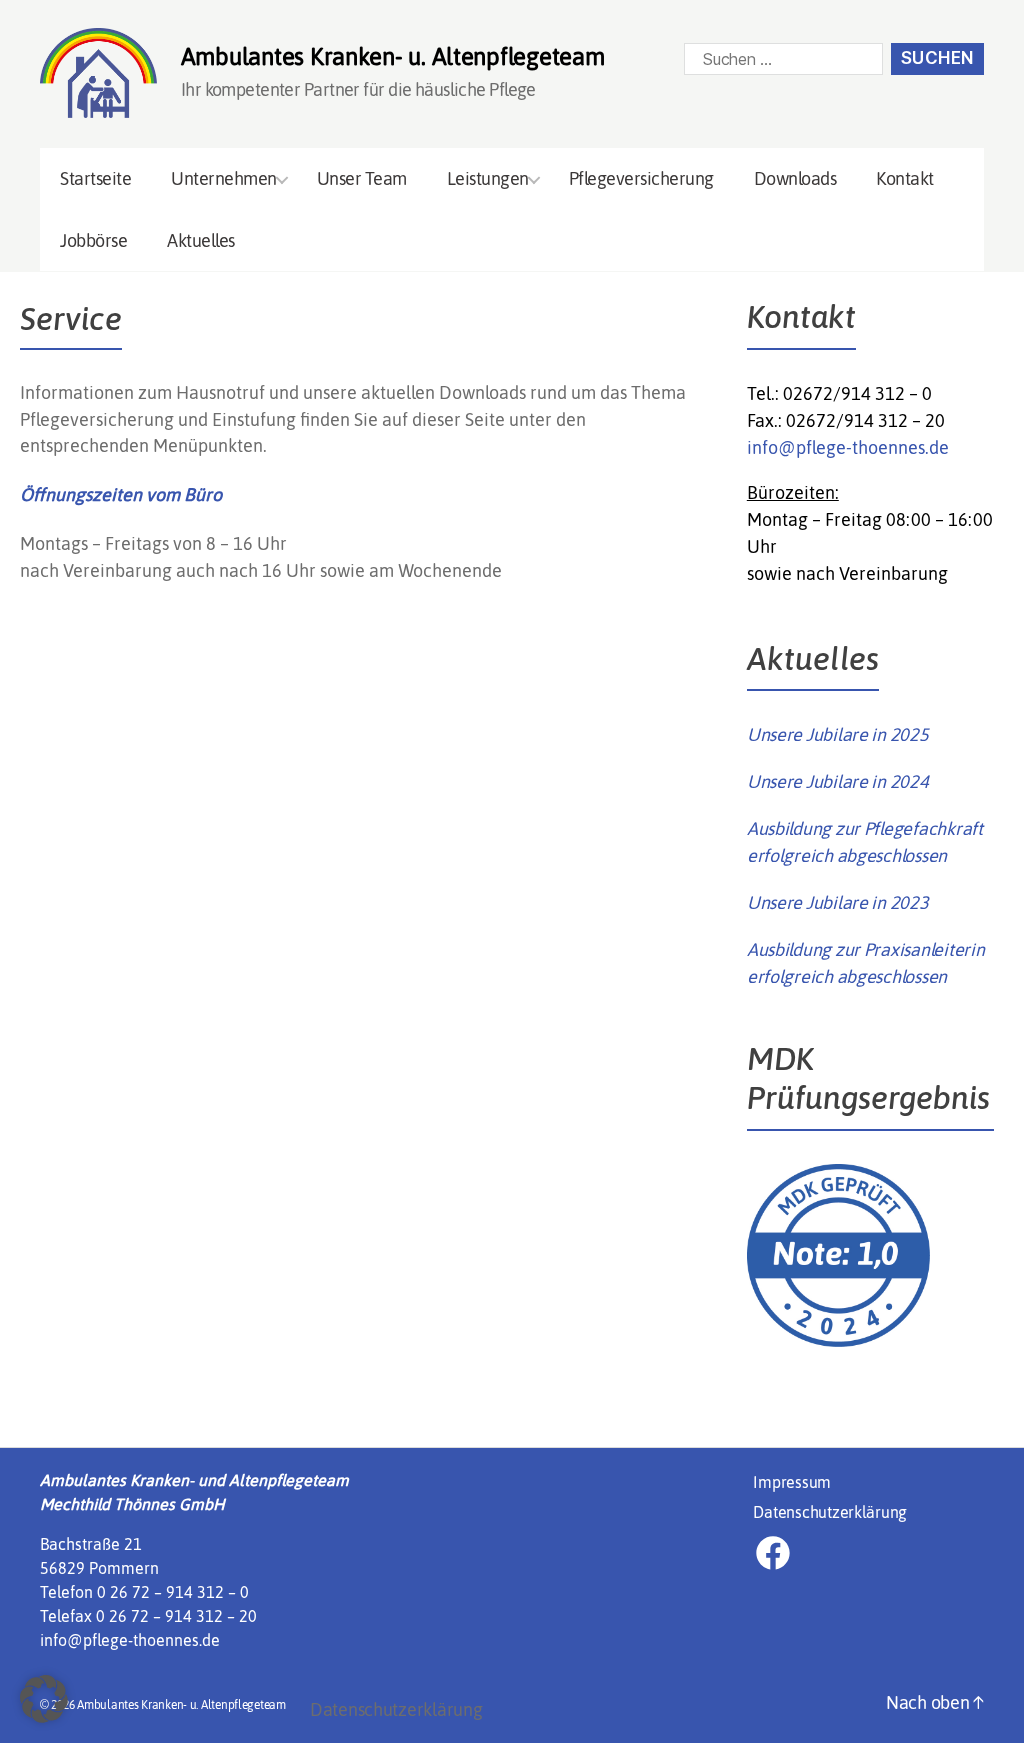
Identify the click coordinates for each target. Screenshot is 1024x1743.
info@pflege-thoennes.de (848, 447)
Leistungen (488, 178)
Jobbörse (93, 240)
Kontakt (905, 178)
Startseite (95, 178)
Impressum (792, 1482)
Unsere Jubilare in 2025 (838, 734)
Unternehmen (224, 178)
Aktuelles (201, 240)
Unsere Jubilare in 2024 (838, 781)
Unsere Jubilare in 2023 (838, 902)
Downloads (795, 178)
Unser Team (362, 178)
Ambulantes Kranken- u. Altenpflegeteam (181, 1705)
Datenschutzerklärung (830, 1512)
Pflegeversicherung (641, 178)
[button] (44, 1699)
